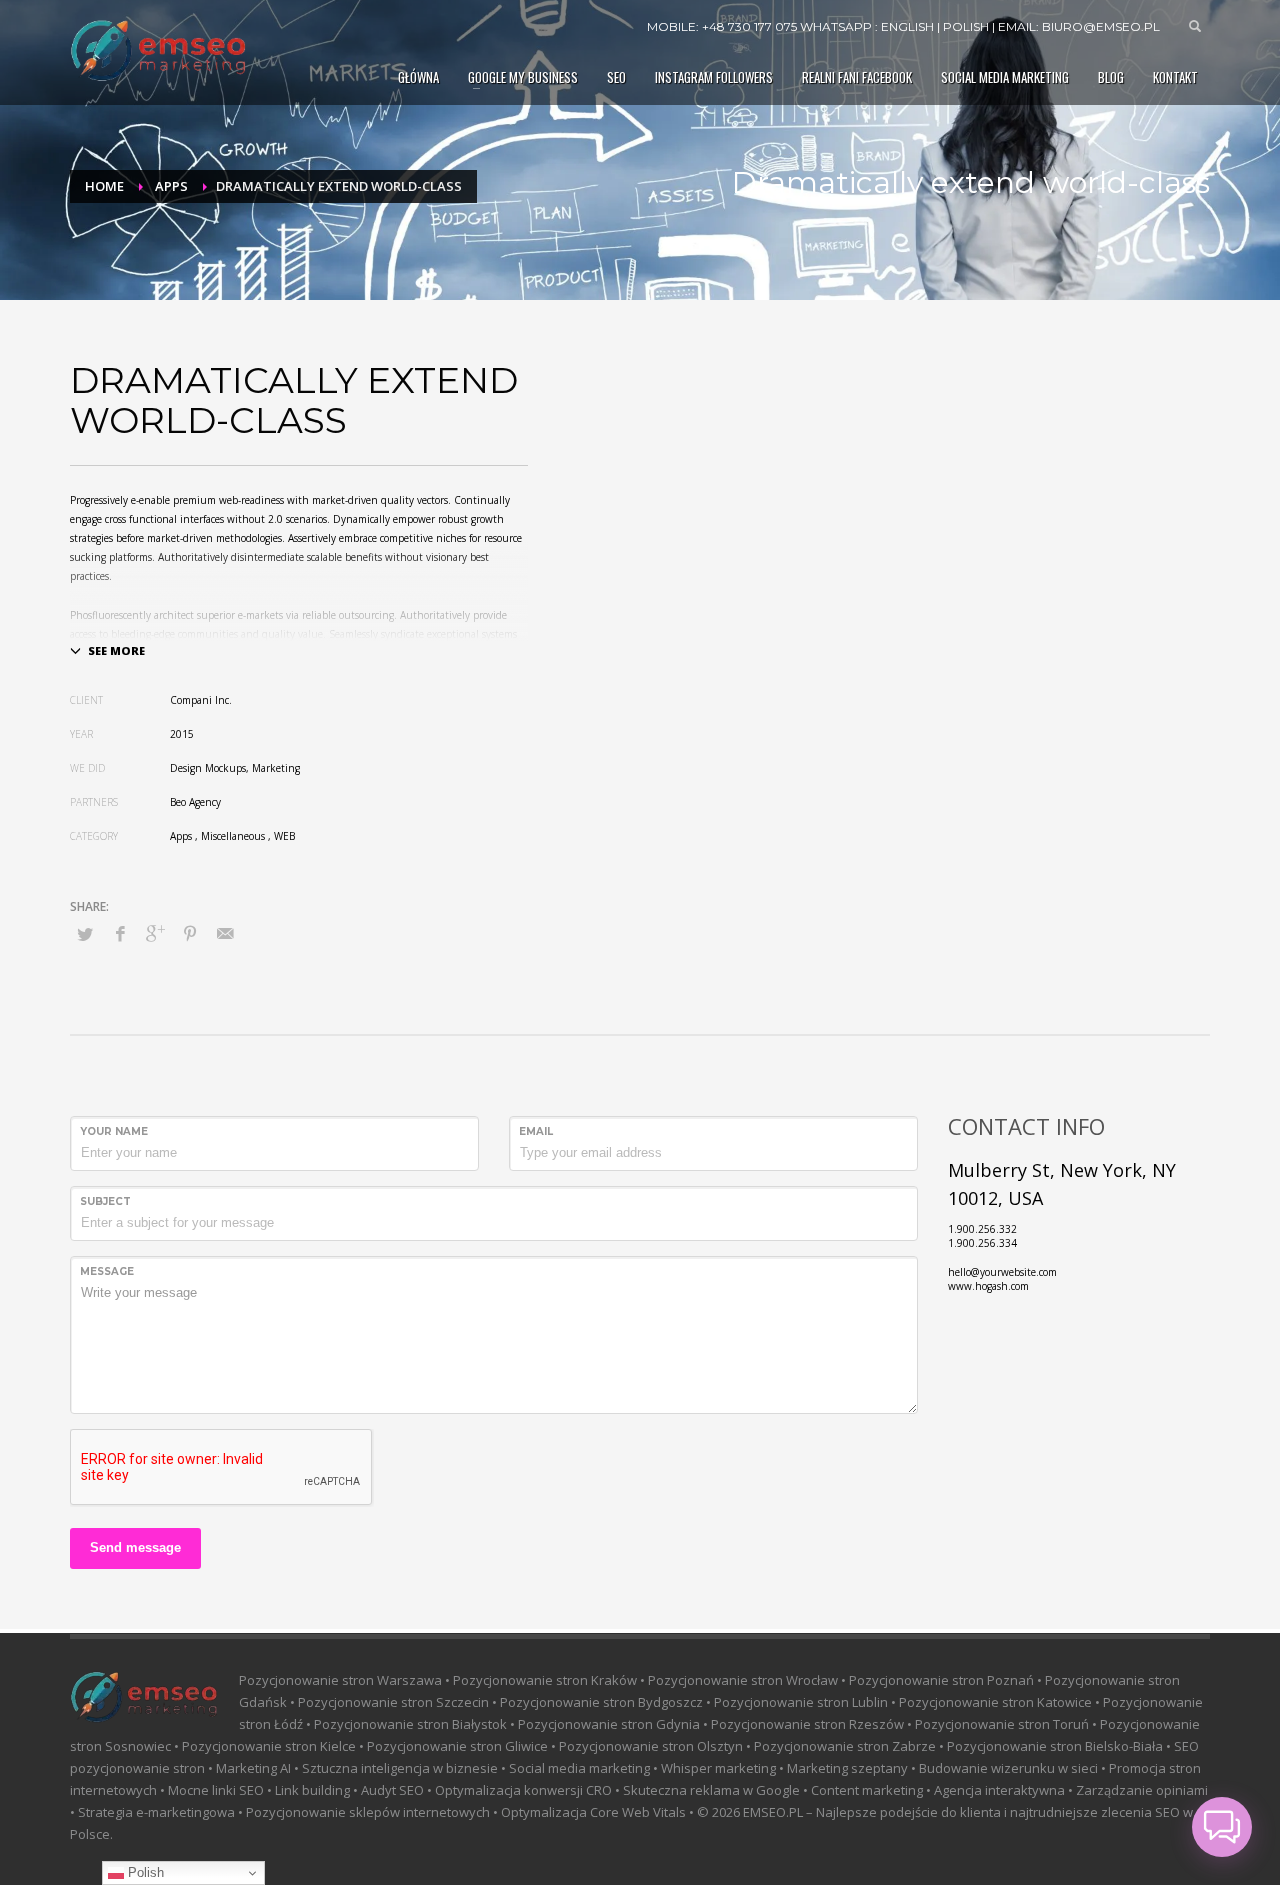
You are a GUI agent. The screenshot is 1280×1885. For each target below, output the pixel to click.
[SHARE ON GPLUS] (155, 933)
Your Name (114, 1131)
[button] (1222, 1827)
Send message (135, 1547)
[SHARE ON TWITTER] (85, 934)
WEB (284, 836)
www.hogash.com (988, 1286)
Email (536, 1131)
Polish (144, 1872)
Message (107, 1271)
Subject (105, 1201)
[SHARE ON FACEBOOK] (120, 933)
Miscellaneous (233, 836)
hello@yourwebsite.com (1002, 1272)
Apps (181, 836)
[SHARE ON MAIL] (225, 933)
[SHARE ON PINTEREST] (190, 933)
